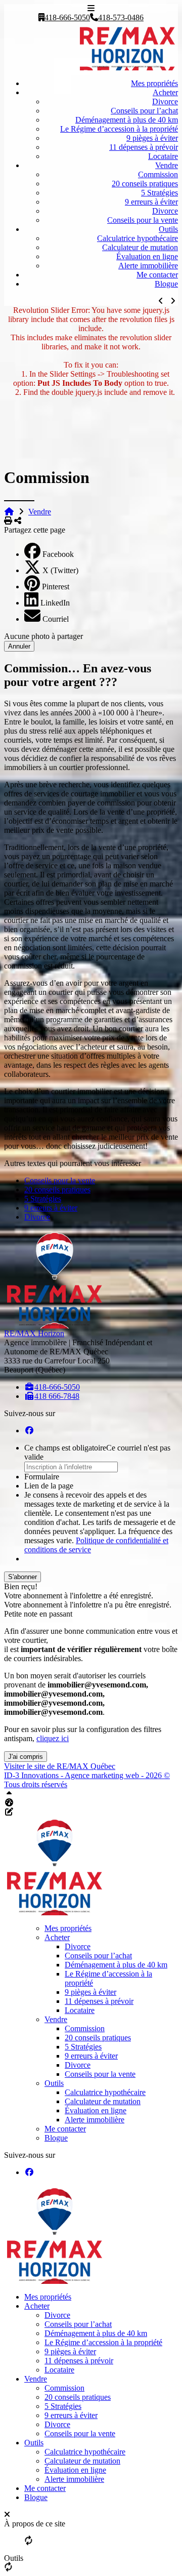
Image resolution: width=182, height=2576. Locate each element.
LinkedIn (55, 603)
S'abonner (22, 1577)
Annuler (19, 646)
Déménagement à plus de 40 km (127, 120)
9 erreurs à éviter (151, 202)
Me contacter (157, 275)
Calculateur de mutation (140, 247)
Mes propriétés (154, 83)
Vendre (167, 165)
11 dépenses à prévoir (144, 147)
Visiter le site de (60, 1766)
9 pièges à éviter (152, 138)
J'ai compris (26, 1757)
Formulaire (42, 1477)
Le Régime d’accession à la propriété (119, 129)
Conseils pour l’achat (144, 111)
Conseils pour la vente (143, 220)
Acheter (165, 92)
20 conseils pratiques (145, 184)
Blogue (166, 284)
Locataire (163, 156)
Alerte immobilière (148, 266)
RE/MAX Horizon (34, 1333)
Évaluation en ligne (147, 256)
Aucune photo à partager (43, 636)
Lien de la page (49, 1486)
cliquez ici (53, 1738)
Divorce (165, 102)
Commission (158, 174)
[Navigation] (91, 8)
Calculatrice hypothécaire (138, 238)
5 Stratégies (160, 193)
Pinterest (56, 587)
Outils (168, 229)
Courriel (56, 619)
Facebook (58, 554)
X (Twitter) (60, 570)
